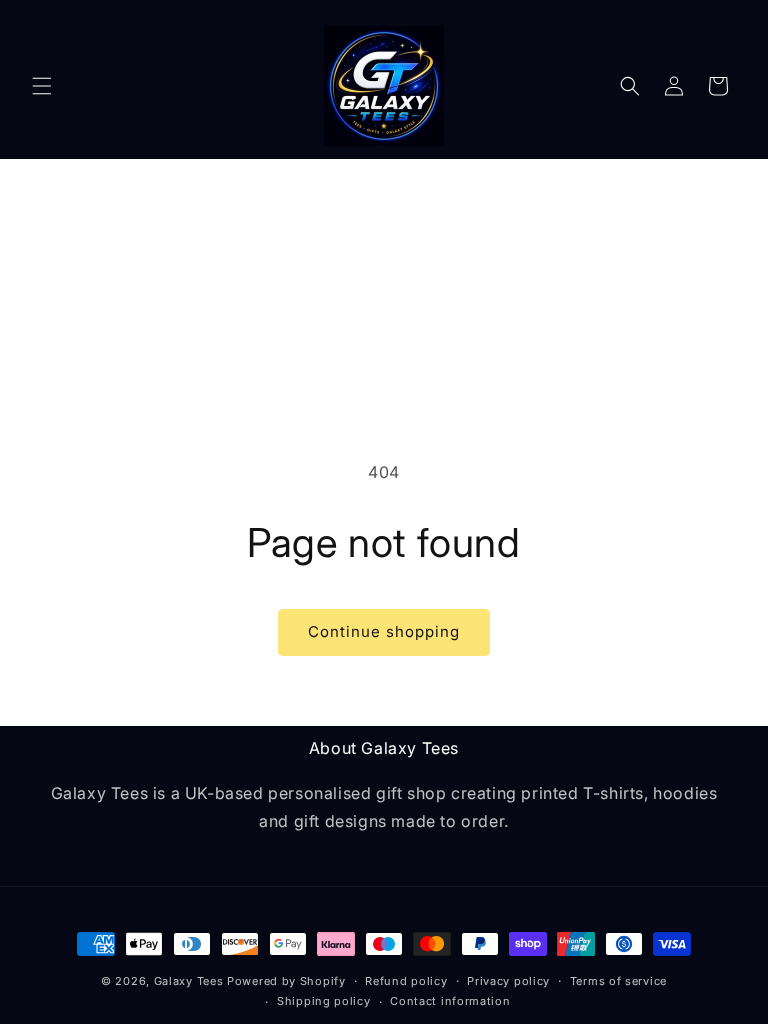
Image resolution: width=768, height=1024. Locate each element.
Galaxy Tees (189, 981)
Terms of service (618, 981)
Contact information (450, 1001)
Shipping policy (324, 1001)
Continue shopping (384, 631)
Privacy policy (508, 981)
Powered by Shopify (286, 981)
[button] (42, 86)
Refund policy (406, 981)
